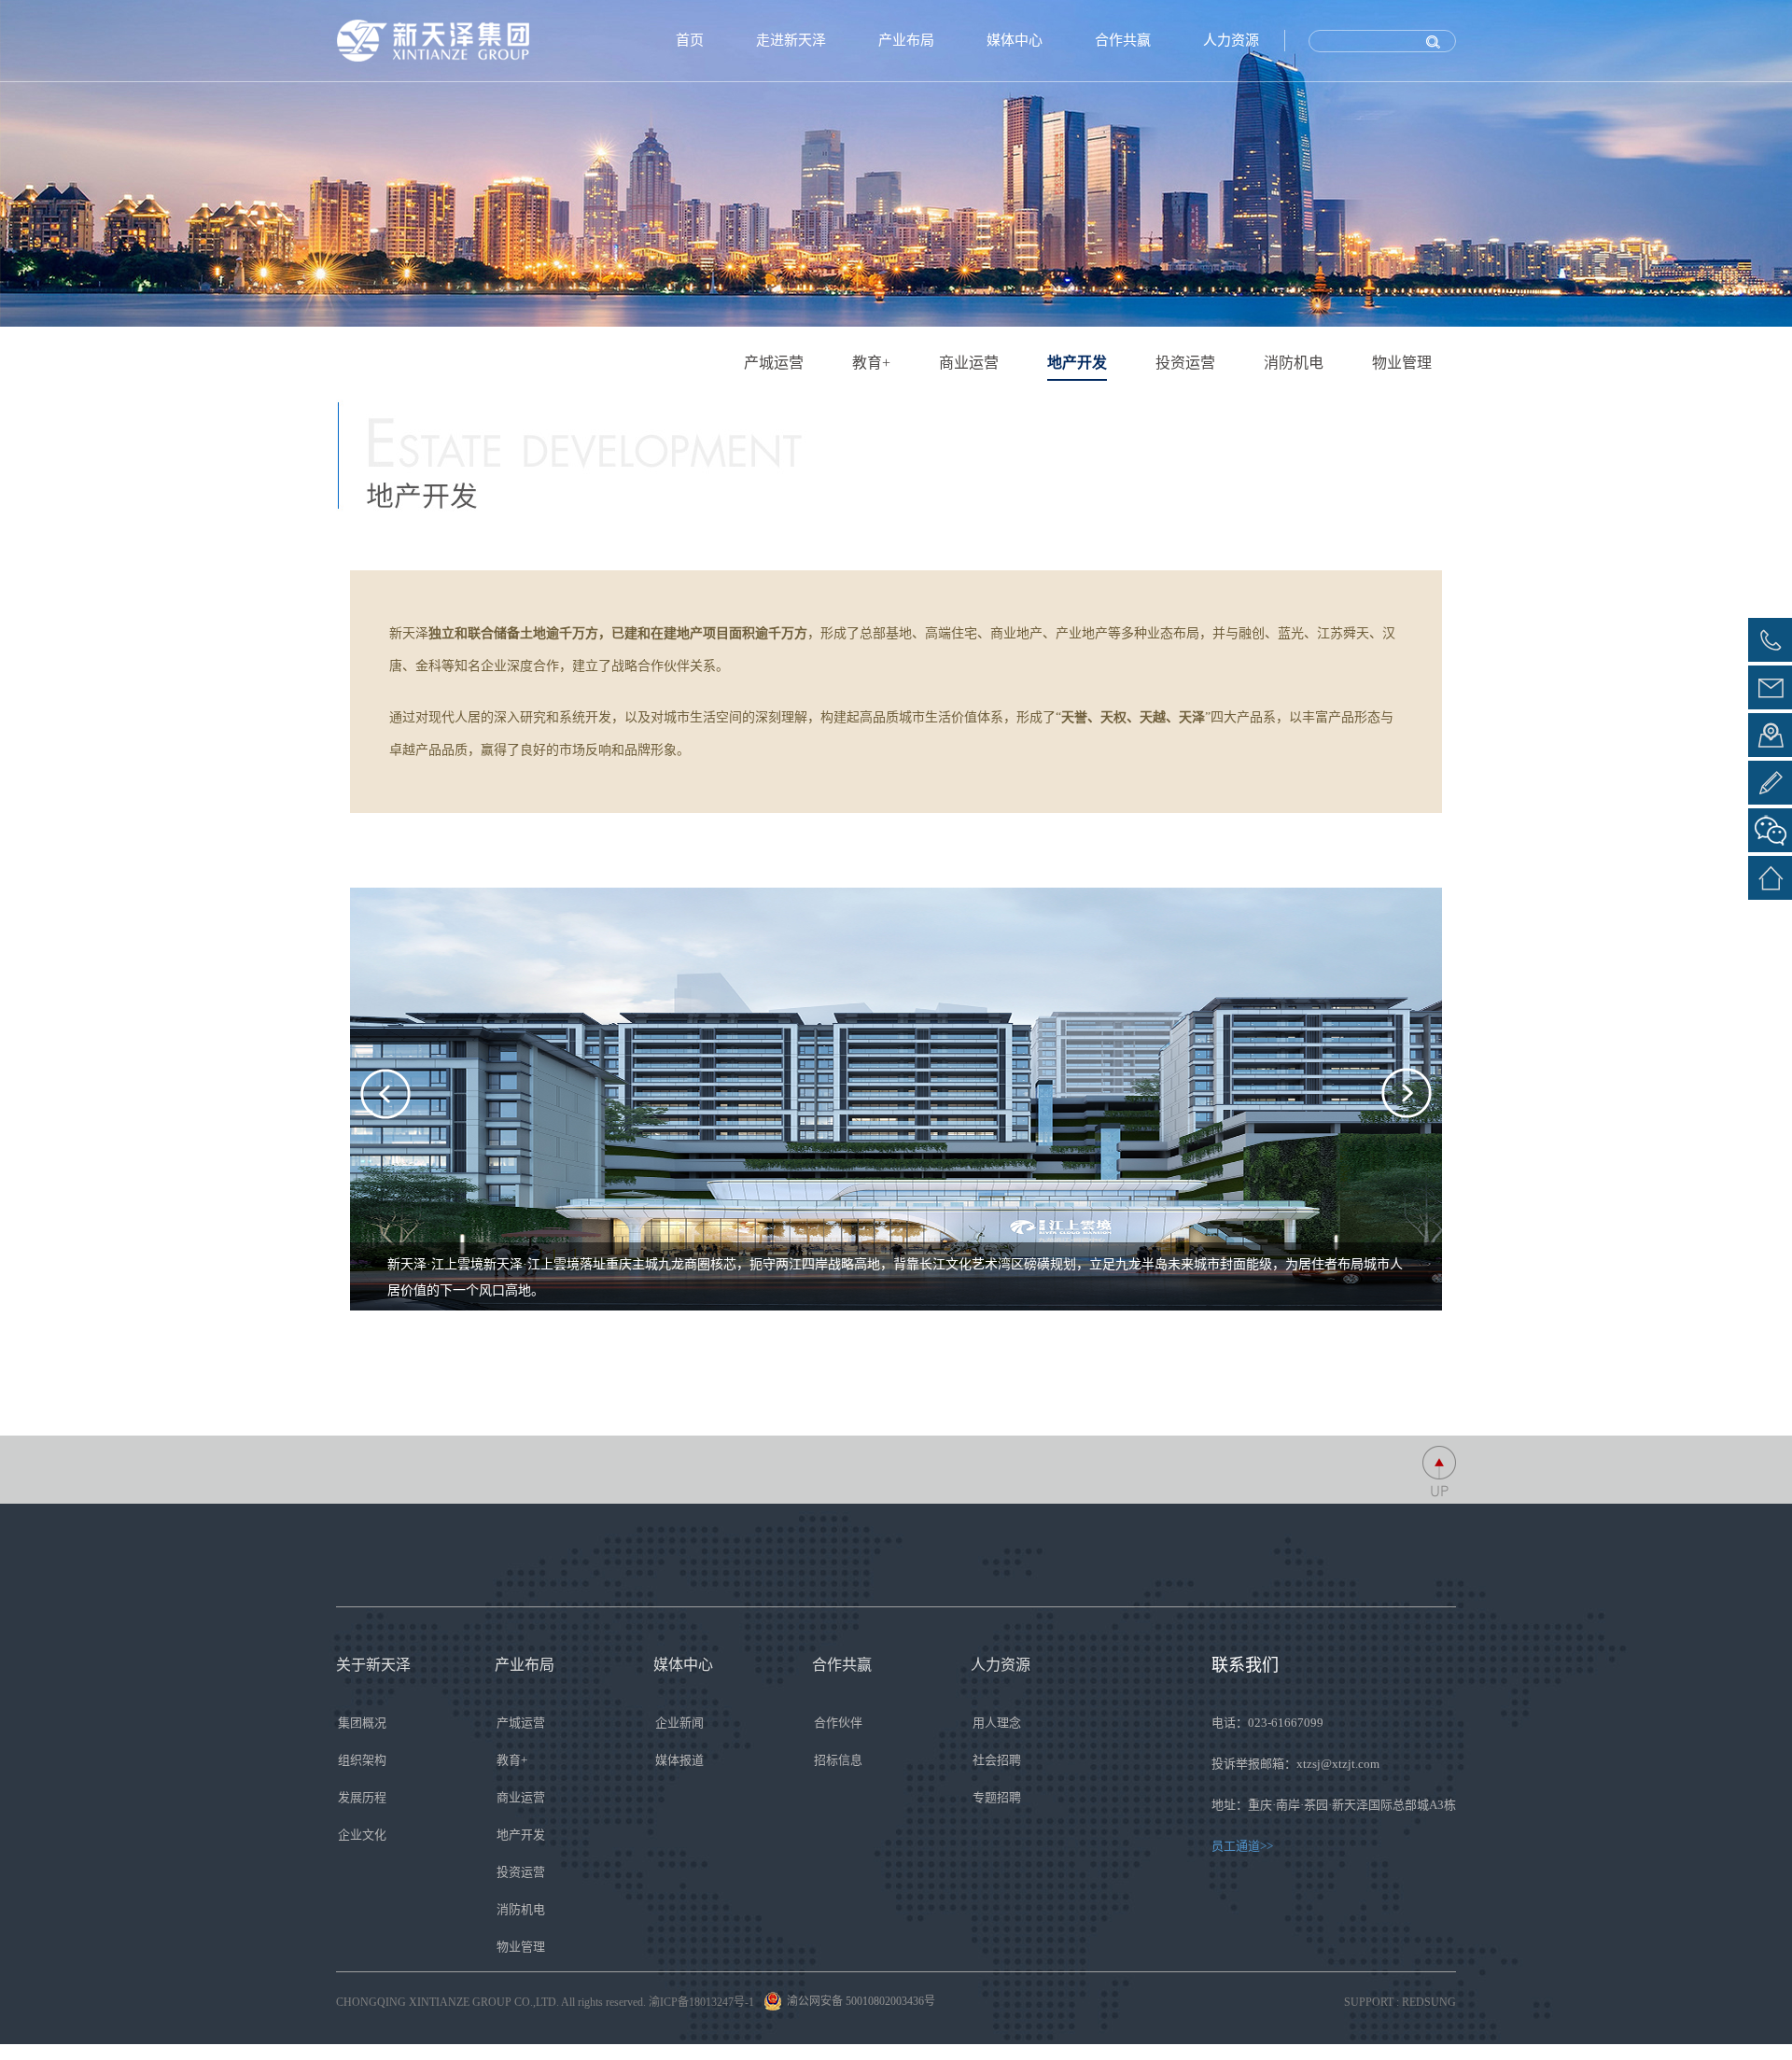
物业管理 (1402, 363)
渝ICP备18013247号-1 (701, 2002)
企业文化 (362, 1835)
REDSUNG (1429, 2002)
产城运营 (774, 363)
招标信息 (838, 1760)
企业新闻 (679, 1723)
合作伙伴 (838, 1723)
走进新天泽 (791, 40)
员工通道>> (1242, 1846)
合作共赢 (1123, 40)
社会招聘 (997, 1760)
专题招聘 (997, 1797)
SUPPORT (1369, 2002)
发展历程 (362, 1797)
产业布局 (906, 40)
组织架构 (362, 1760)
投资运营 (1185, 363)
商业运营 (969, 363)
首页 (690, 40)
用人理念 (997, 1723)
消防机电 (1294, 363)
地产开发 (1077, 363)
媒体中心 (1015, 40)
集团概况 (362, 1723)
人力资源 (1231, 40)
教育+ (871, 363)
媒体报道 (679, 1760)
